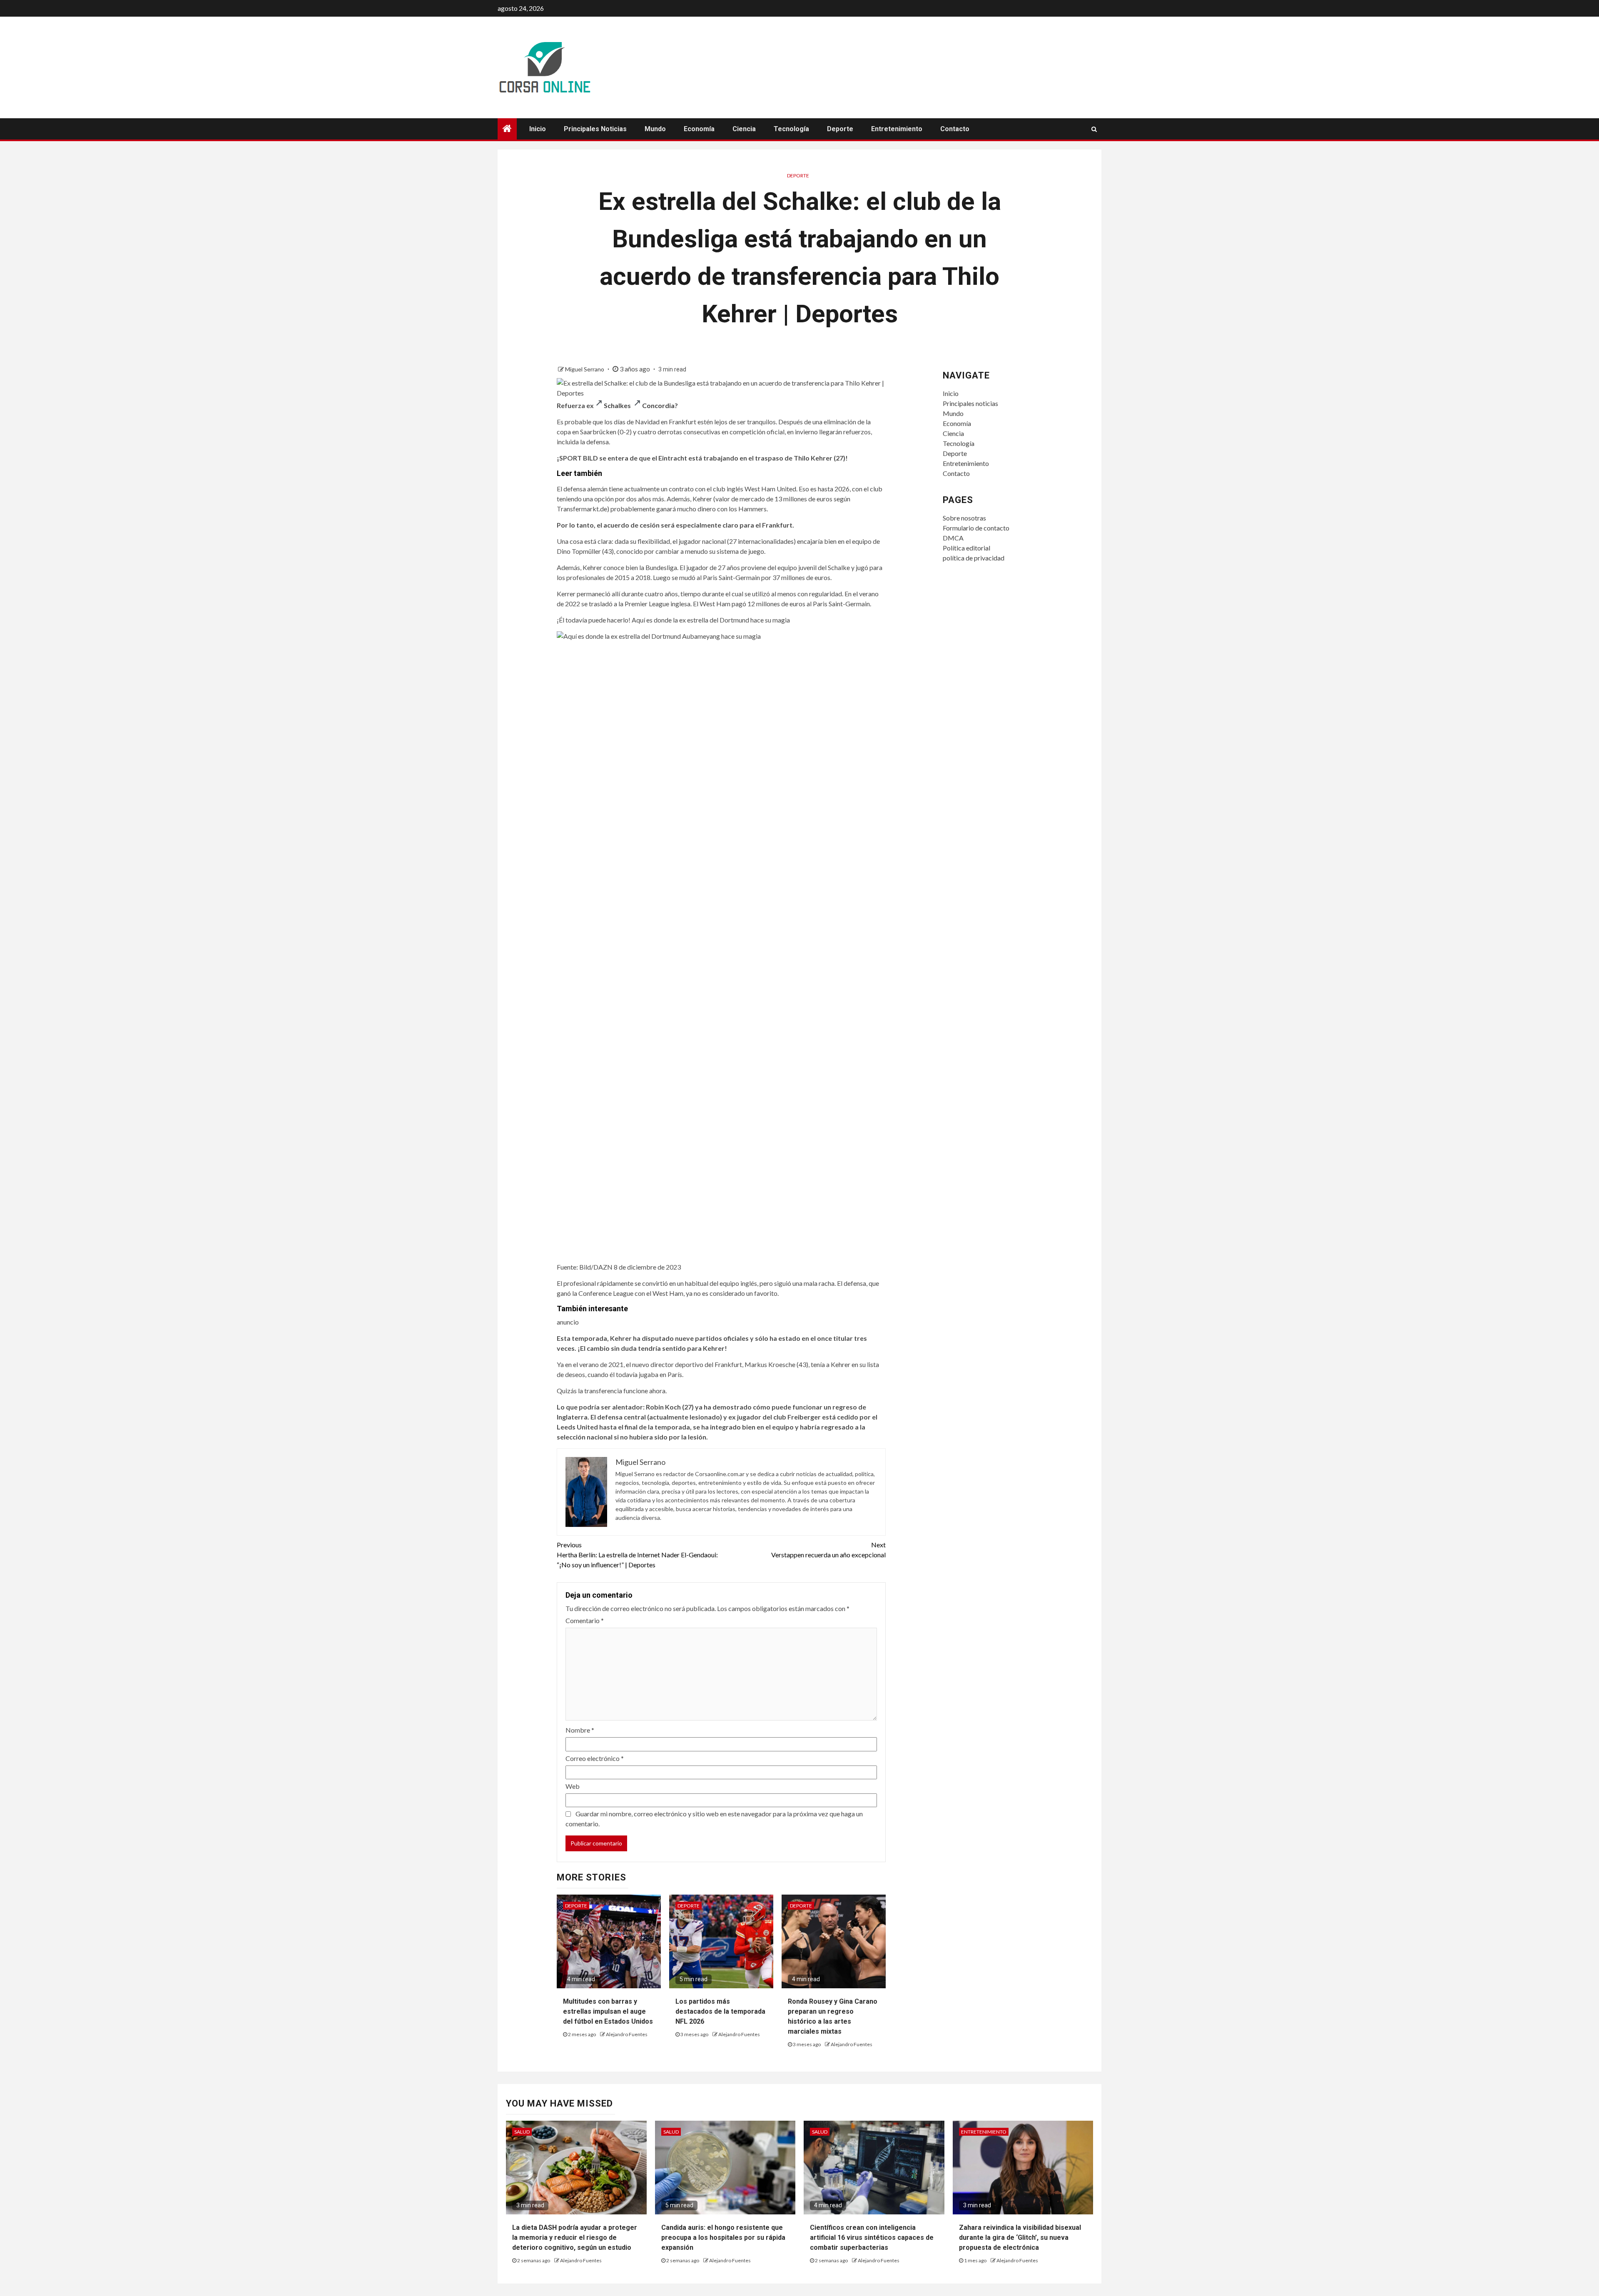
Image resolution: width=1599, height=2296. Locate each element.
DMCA (953, 538)
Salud (522, 2132)
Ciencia (744, 129)
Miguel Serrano (585, 369)
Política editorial (966, 548)
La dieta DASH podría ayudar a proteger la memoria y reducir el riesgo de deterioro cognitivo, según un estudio (575, 2237)
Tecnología (791, 129)
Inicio (538, 129)
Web (573, 1786)
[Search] (1094, 129)
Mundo (655, 129)
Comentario (585, 1620)
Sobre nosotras (964, 518)
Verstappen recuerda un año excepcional (828, 1550)
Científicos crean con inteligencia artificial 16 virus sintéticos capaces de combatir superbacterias (872, 2237)
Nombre (580, 1730)
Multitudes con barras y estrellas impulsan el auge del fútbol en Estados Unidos (608, 2011)
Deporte (840, 129)
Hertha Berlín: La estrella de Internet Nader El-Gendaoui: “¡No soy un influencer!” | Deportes (637, 1555)
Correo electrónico (595, 1758)
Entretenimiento (897, 129)
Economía (699, 129)
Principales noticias (595, 129)
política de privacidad (974, 558)
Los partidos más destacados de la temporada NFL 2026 (720, 2011)
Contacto (955, 129)
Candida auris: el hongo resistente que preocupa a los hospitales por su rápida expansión (723, 2237)
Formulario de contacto (976, 528)
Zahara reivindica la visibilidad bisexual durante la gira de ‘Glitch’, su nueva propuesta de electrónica (1020, 2237)
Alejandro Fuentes (627, 2034)
